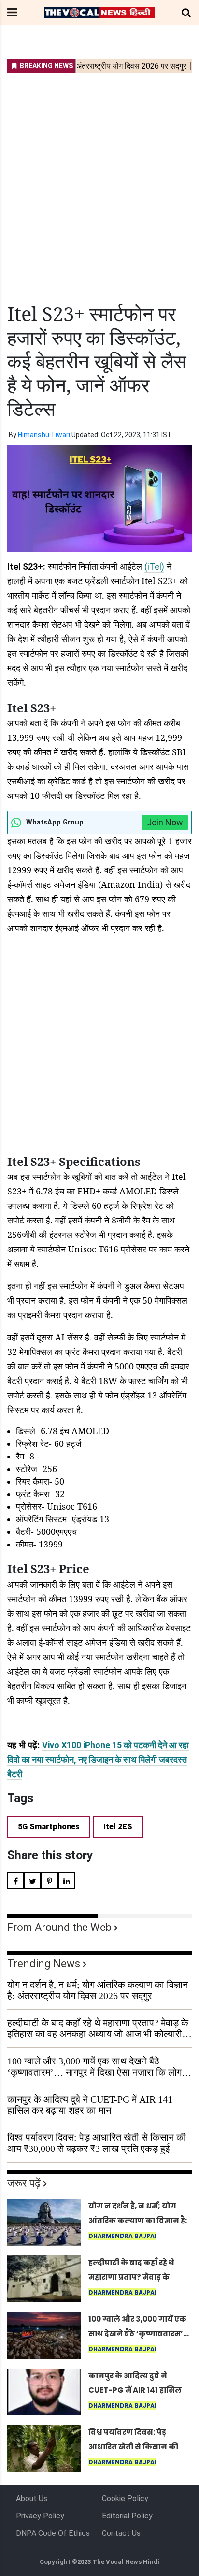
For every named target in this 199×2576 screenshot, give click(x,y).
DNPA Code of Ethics (53, 2533)
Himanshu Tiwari (44, 435)
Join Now (165, 822)
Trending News (44, 1964)
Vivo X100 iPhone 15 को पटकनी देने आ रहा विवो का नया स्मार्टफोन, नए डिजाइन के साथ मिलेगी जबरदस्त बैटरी (98, 1759)
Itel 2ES (118, 1827)
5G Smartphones (49, 1827)
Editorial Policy (127, 2516)
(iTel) (154, 567)
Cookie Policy (125, 2498)
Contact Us (121, 2533)
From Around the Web (59, 1927)
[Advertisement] (99, 182)
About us (32, 2498)
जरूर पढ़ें (24, 2183)
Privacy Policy (40, 2516)
